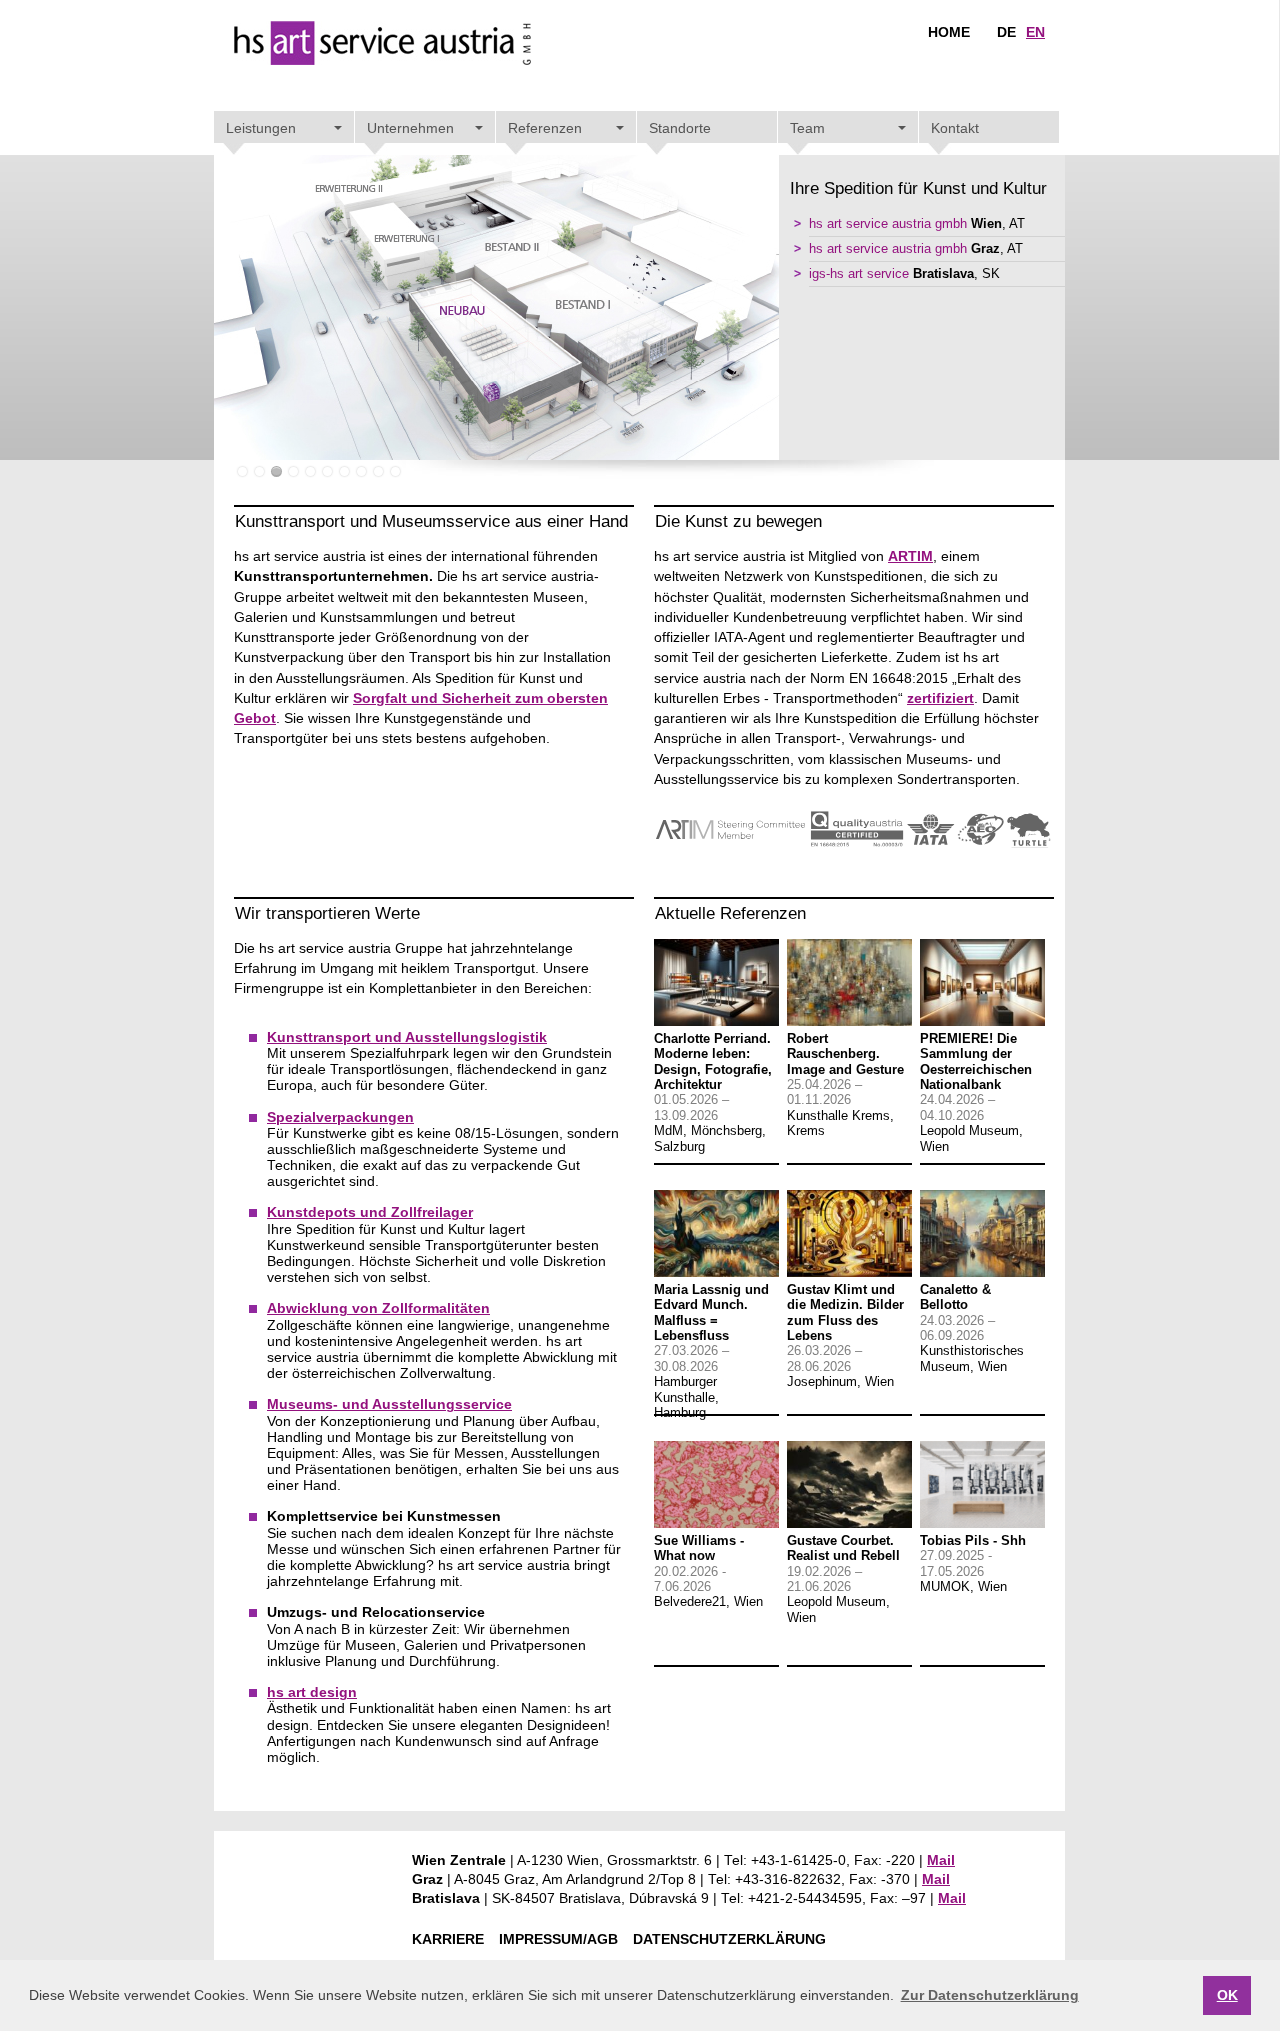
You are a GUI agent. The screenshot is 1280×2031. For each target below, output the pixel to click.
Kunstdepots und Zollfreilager (370, 1212)
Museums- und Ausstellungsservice (389, 1404)
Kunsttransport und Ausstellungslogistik (407, 1037)
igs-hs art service (859, 274)
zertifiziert (940, 698)
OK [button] (1227, 1995)
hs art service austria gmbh (888, 224)
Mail (941, 1860)
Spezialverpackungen (340, 1117)
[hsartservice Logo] (382, 59)
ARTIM (910, 556)
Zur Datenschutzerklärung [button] (990, 1995)
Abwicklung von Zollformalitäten (378, 1308)
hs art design (312, 1692)
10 (395, 471)
